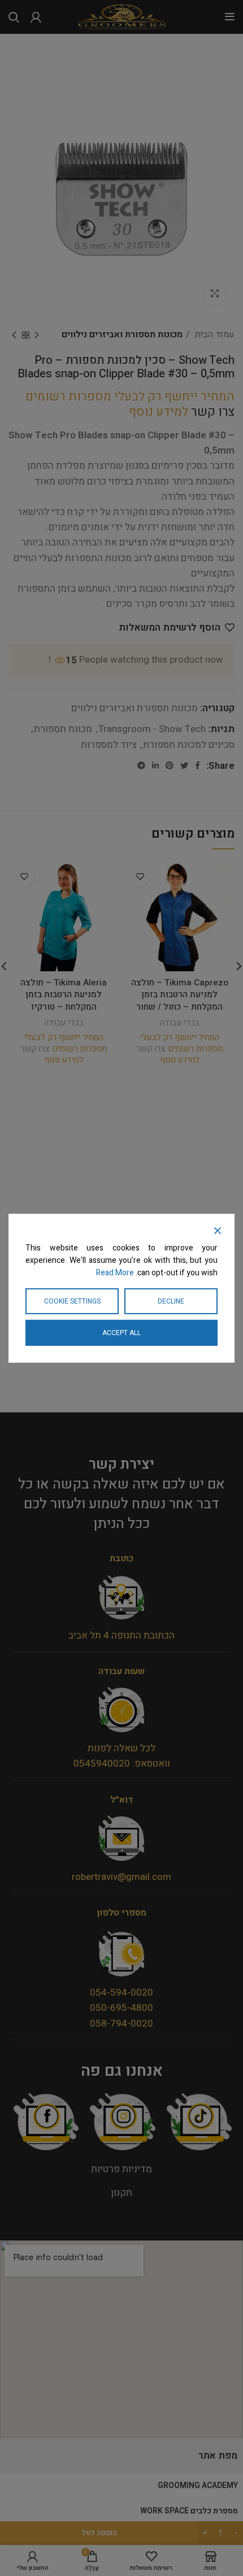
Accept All (121, 1333)
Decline (171, 1301)
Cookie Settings (72, 1301)
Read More (115, 1273)
